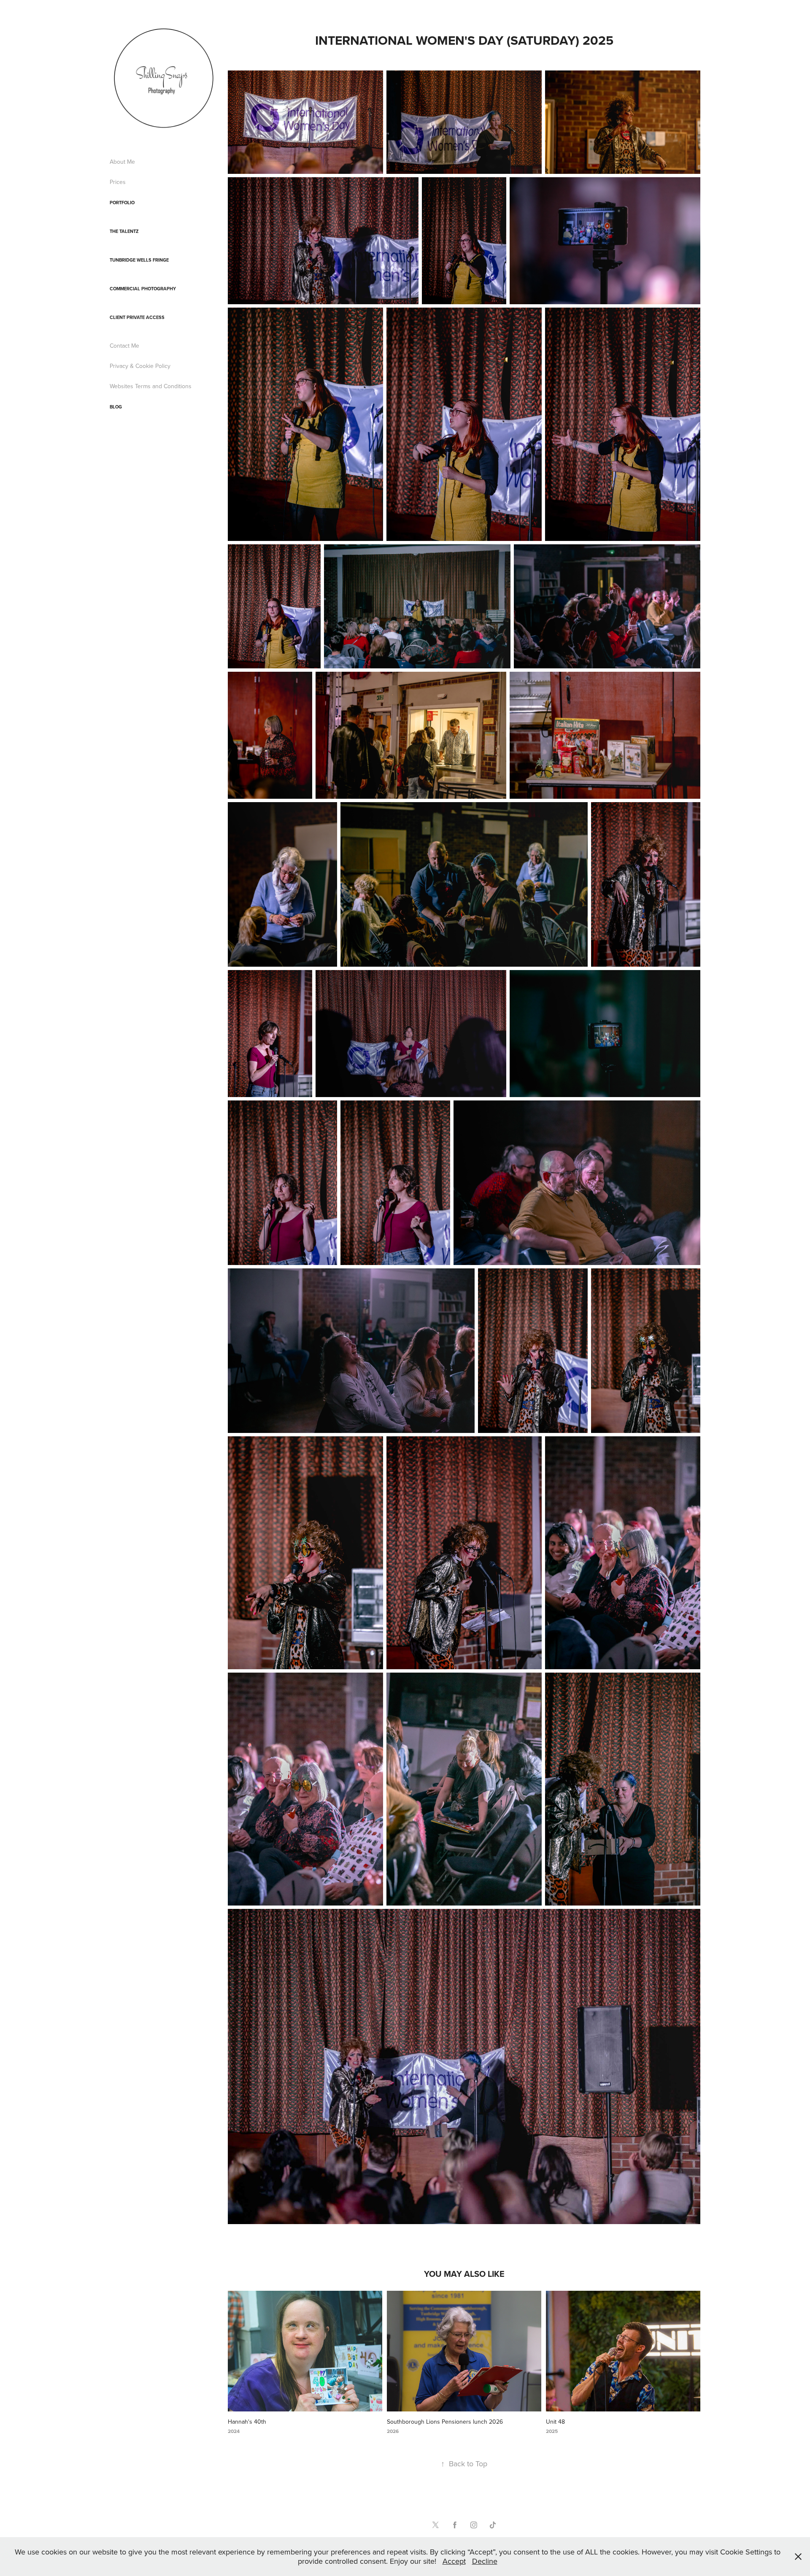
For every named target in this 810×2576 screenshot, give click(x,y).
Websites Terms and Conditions (151, 386)
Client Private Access (137, 317)
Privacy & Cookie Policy (140, 366)
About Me (122, 162)
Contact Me (124, 346)
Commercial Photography (143, 289)
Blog (116, 407)
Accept (454, 2561)
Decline (485, 2561)
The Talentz (124, 231)
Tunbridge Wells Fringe (139, 260)
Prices (118, 182)
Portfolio (122, 203)
